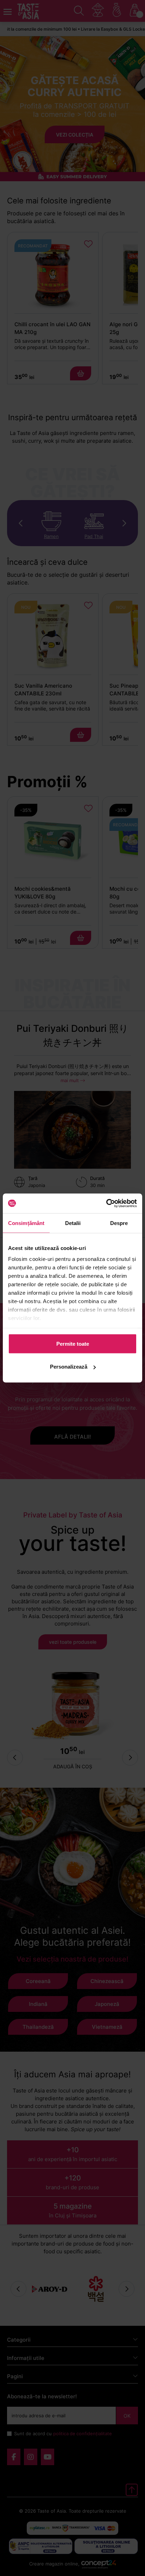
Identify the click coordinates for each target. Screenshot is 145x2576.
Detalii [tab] (73, 1223)
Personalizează (69, 1367)
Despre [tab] (119, 1223)
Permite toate (73, 1343)
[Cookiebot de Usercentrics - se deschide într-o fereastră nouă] (106, 1204)
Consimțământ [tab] (26, 1223)
